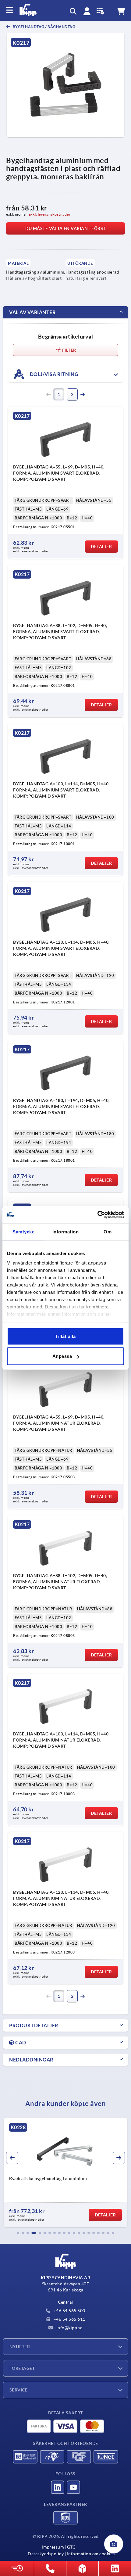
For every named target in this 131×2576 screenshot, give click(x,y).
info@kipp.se (69, 2328)
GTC (71, 2547)
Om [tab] (108, 1231)
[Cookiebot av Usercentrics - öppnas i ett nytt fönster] (97, 1215)
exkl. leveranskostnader (50, 214)
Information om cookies (91, 2554)
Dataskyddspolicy (46, 2554)
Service (18, 2390)
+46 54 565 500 (69, 2311)
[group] (65, 2172)
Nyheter (20, 2347)
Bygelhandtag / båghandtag (44, 27)
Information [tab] (66, 1231)
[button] (18, 2233)
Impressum (53, 2547)
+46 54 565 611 (69, 2319)
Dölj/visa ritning (53, 374)
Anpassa (62, 1356)
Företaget (22, 2368)
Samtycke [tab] (23, 1231)
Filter (69, 350)
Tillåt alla (65, 1336)
